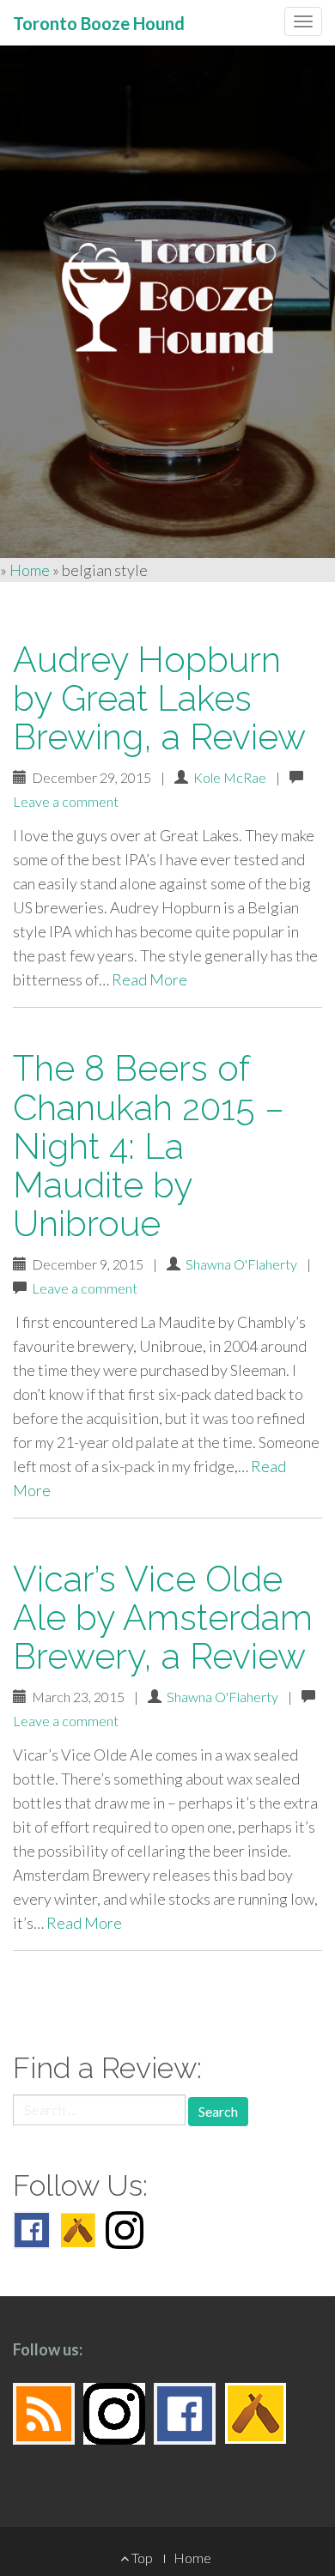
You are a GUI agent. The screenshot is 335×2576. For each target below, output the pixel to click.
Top (141, 2558)
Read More (149, 979)
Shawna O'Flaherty (241, 1264)
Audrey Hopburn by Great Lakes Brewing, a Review (159, 698)
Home (30, 570)
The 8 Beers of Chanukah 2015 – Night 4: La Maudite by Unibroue (149, 1146)
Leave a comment (66, 801)
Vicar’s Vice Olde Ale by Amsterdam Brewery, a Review (163, 1618)
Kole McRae (230, 777)
